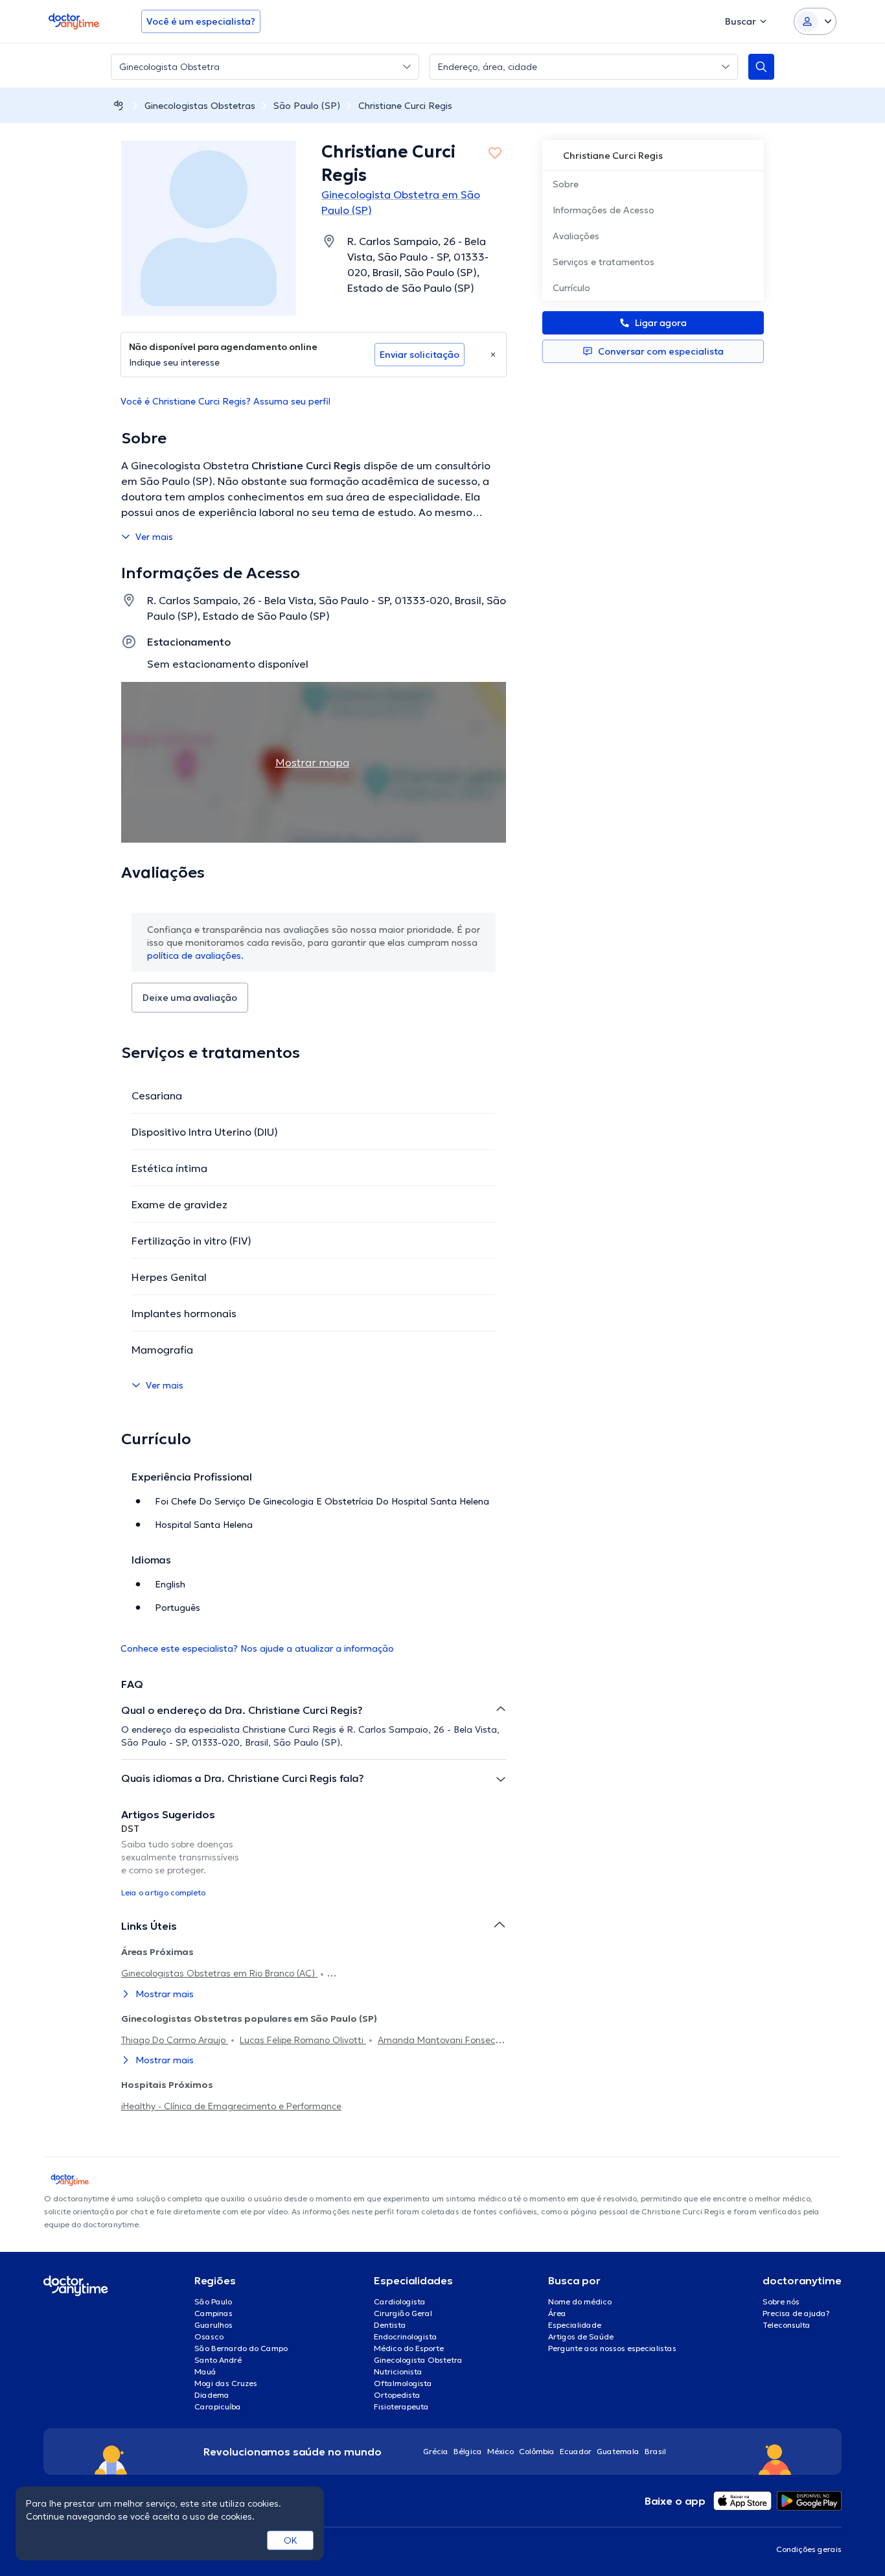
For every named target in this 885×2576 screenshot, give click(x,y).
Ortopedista (397, 2395)
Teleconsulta (787, 2325)
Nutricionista (398, 2371)
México (500, 2451)
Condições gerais (809, 2549)
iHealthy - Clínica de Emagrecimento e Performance (231, 2106)
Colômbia (537, 2451)
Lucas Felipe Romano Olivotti (303, 2040)
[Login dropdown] (815, 21)
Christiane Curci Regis (405, 106)
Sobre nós (781, 2301)
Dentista (390, 2325)
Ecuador (576, 2451)
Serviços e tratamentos (603, 262)
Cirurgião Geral (403, 2313)
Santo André (218, 2360)
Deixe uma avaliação (190, 998)
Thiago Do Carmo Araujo (175, 2040)
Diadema (212, 2395)
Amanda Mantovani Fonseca (439, 2040)
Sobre (566, 184)
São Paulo (213, 2301)
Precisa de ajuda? (796, 2313)
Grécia (436, 2451)
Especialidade (575, 2325)
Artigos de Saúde (581, 2336)
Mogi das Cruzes (226, 2383)
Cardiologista (400, 2301)
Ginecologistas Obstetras (200, 106)
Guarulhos (213, 2325)
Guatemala (618, 2451)
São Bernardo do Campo (241, 2348)
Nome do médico (580, 2301)
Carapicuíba (218, 2406)
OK (291, 2540)
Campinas (213, 2313)
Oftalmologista (403, 2383)
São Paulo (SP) (307, 106)
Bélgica (468, 2451)
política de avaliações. (195, 955)
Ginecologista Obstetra (418, 2360)
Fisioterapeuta (401, 2406)
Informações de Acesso (603, 210)
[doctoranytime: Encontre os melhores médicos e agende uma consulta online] (119, 105)
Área (557, 2313)
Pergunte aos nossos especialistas (612, 2348)
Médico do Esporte (409, 2348)
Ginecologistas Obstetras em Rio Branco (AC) (219, 1973)
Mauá (205, 2371)
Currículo (571, 288)
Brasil (655, 2451)
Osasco (209, 2336)
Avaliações (576, 236)
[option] (182, 1860)
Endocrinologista (406, 2336)
